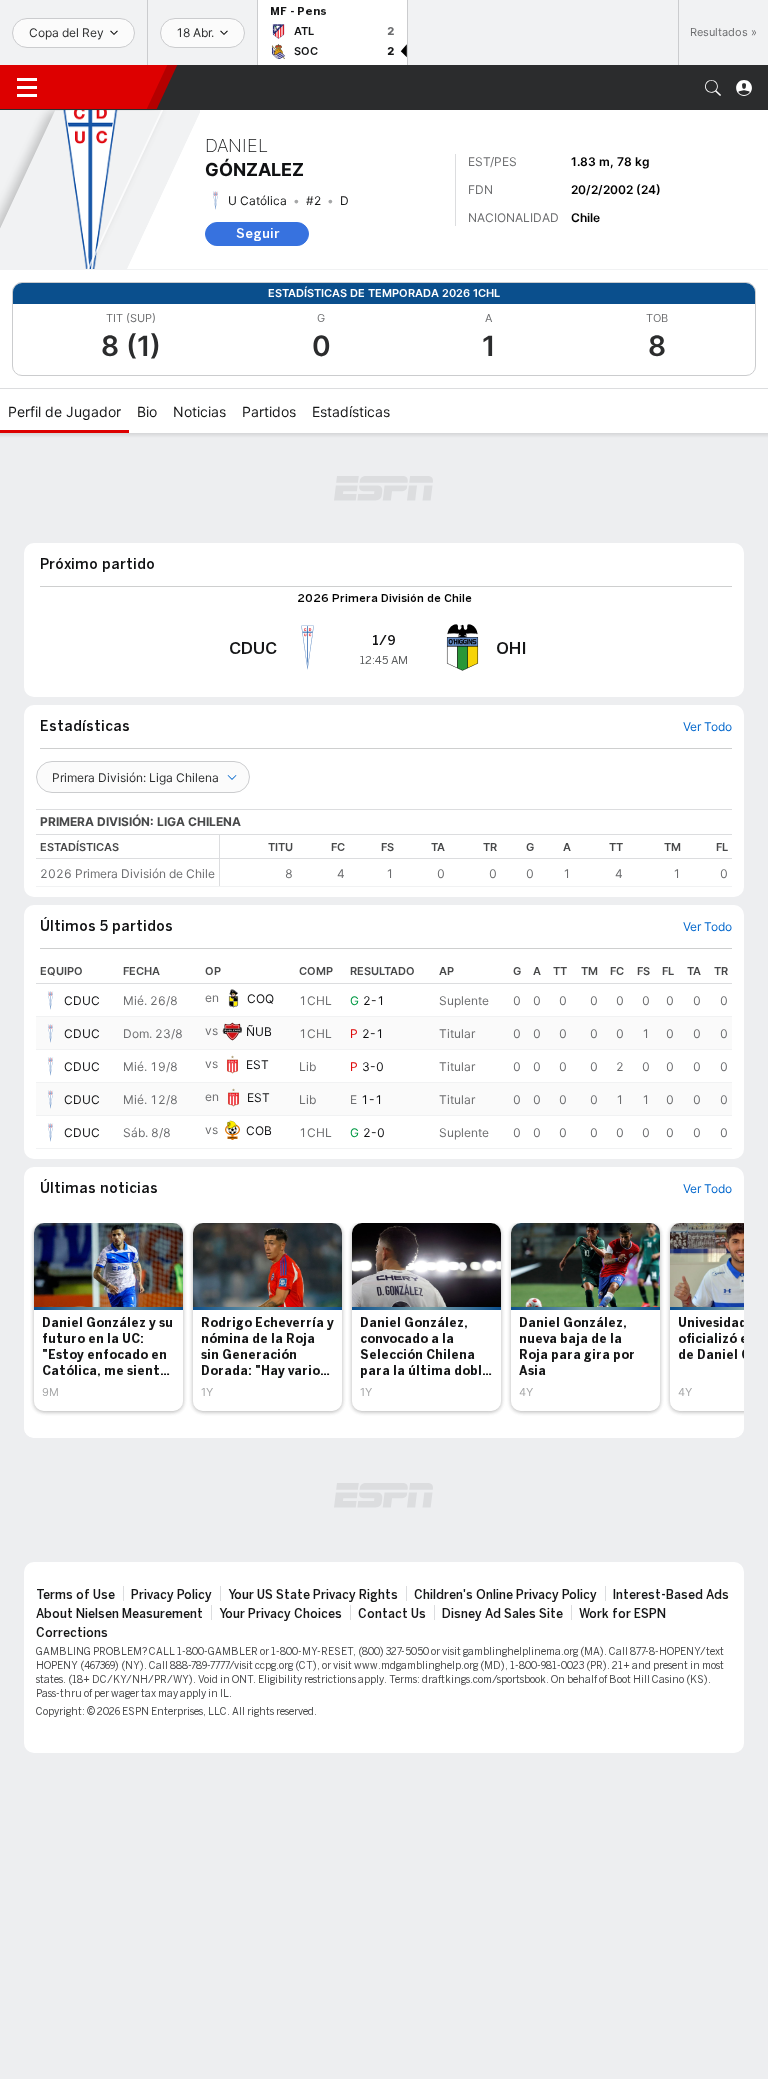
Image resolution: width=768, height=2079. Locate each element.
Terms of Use (75, 1495)
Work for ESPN (622, 1514)
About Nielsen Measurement (119, 1514)
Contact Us (392, 1514)
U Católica (257, 200)
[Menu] (27, 88)
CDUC (82, 900)
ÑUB (259, 931)
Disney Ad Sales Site (502, 1514)
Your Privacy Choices (280, 1514)
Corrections (72, 1533)
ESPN (105, 87)
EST (257, 964)
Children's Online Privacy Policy (505, 1495)
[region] (476, 760)
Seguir (257, 233)
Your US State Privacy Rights (313, 1495)
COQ (260, 898)
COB (259, 1030)
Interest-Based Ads (671, 1495)
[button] (713, 88)
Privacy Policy (171, 1495)
